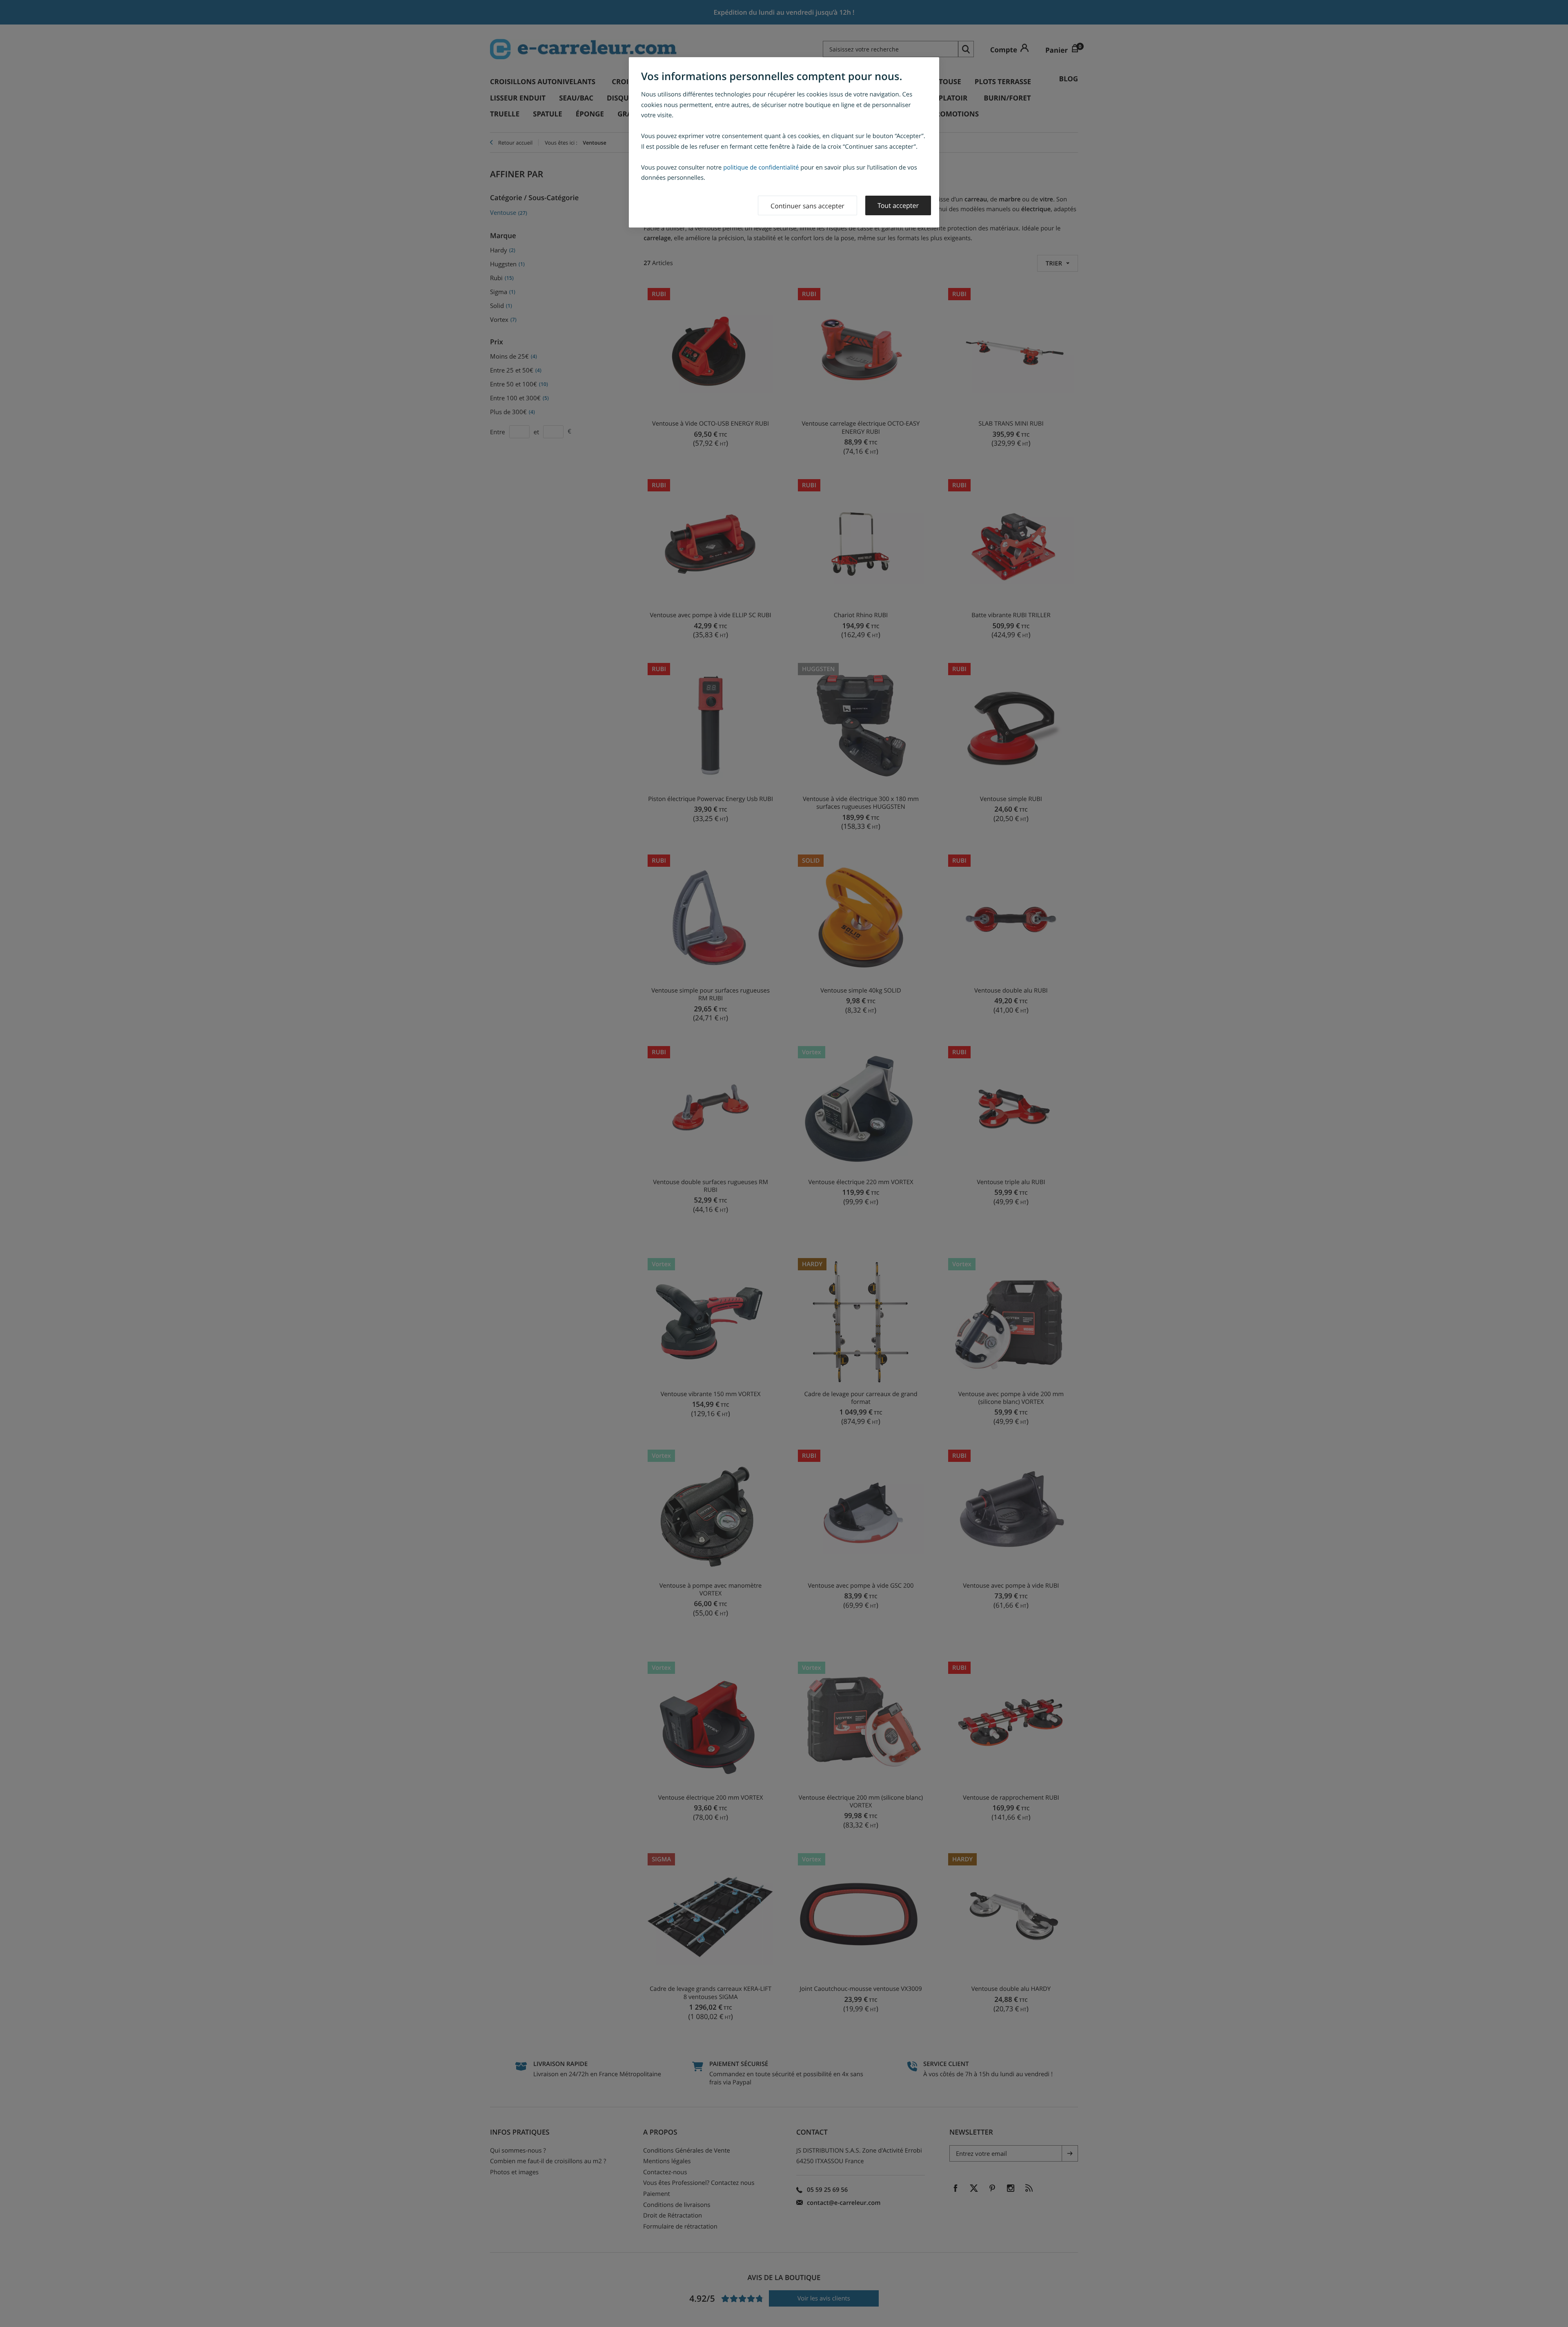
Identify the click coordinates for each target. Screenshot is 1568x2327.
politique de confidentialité (761, 167)
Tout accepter (898, 205)
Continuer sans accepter (807, 206)
